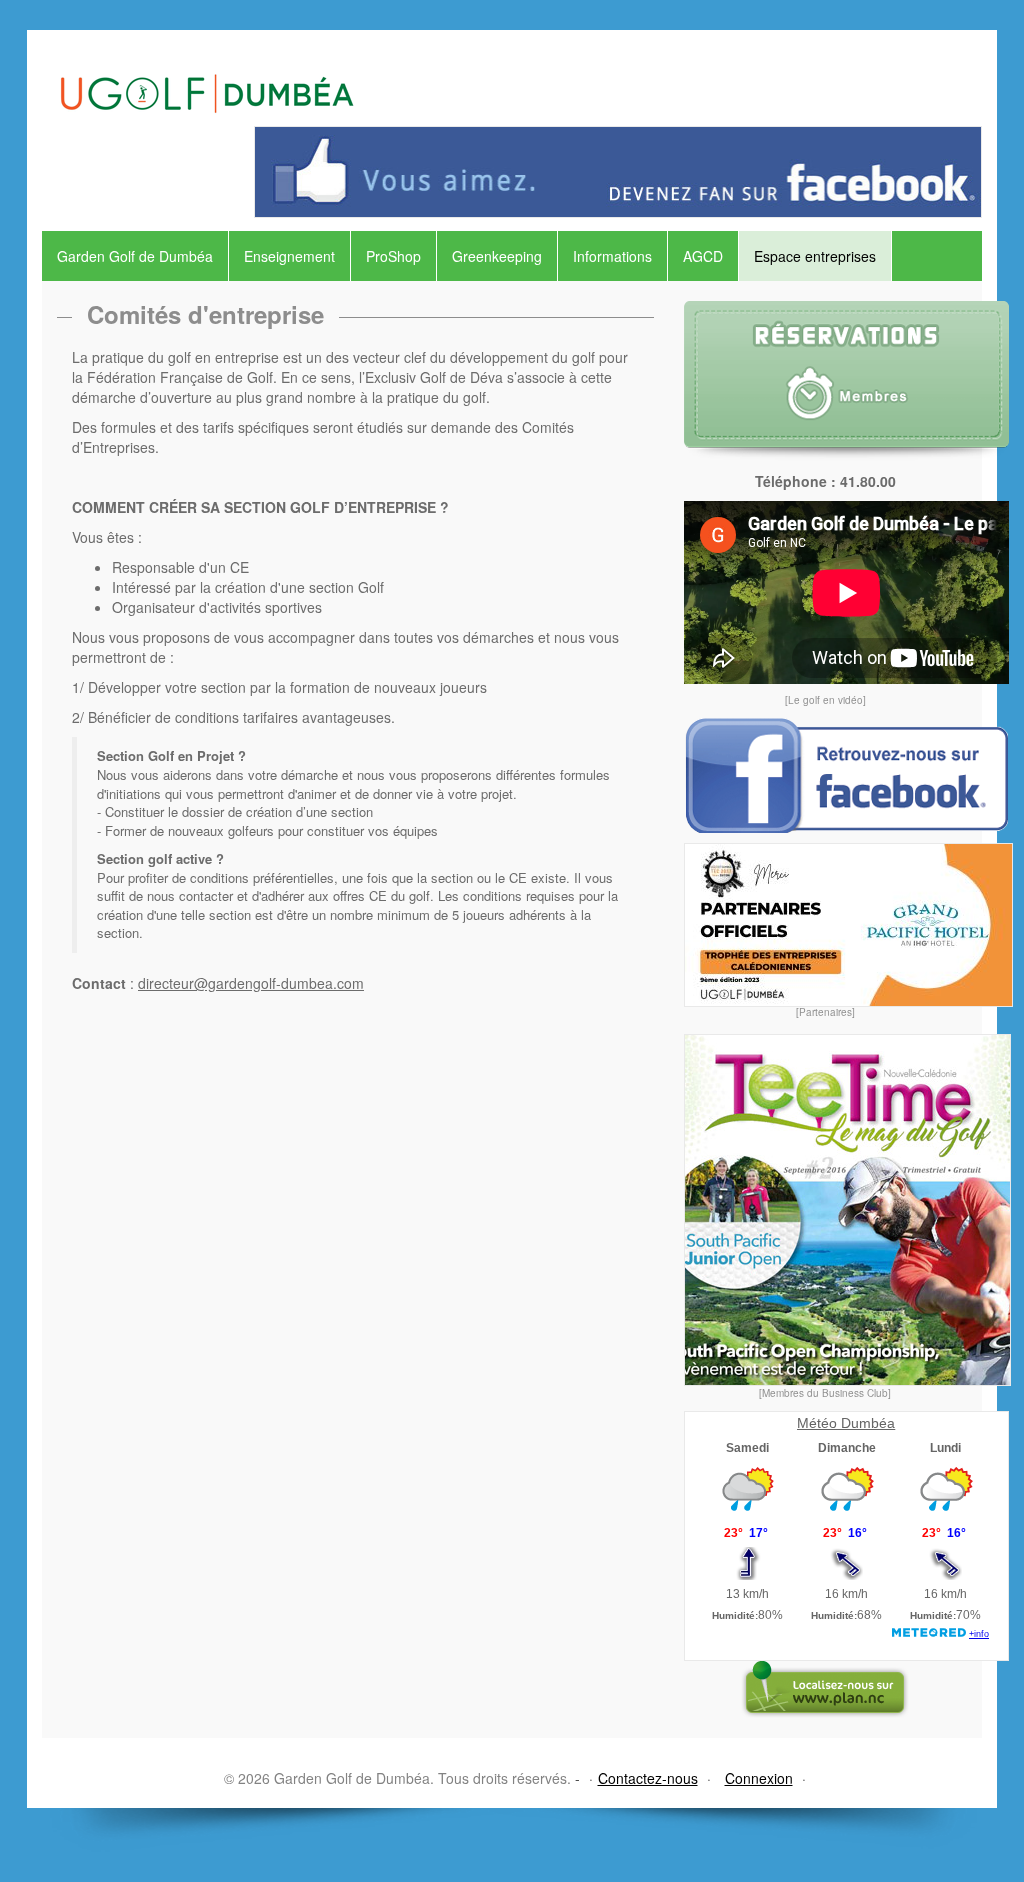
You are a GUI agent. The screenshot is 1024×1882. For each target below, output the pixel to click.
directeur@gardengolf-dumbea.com (251, 983)
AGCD (703, 256)
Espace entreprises (815, 256)
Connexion (759, 1778)
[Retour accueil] (207, 72)
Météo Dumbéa (846, 1423)
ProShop (393, 256)
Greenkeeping (497, 256)
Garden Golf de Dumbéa (135, 256)
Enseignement (289, 256)
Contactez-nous (648, 1778)
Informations (612, 256)
